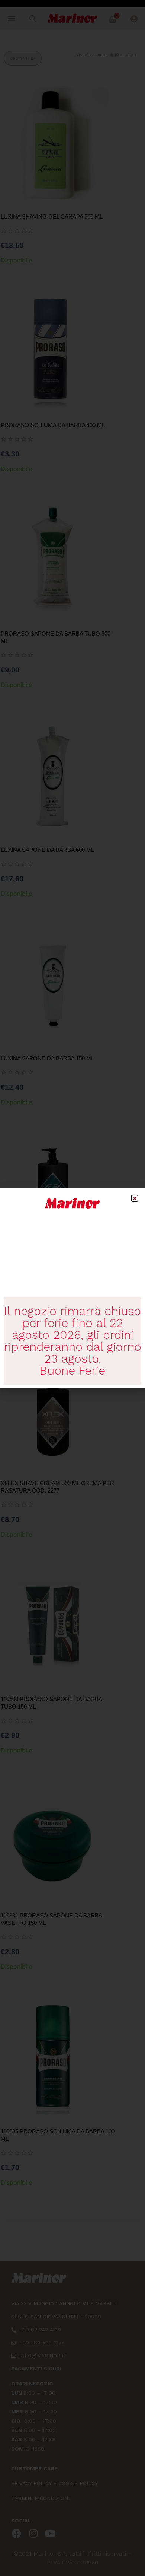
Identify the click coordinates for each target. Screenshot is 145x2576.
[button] (135, 1198)
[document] (72, 1288)
